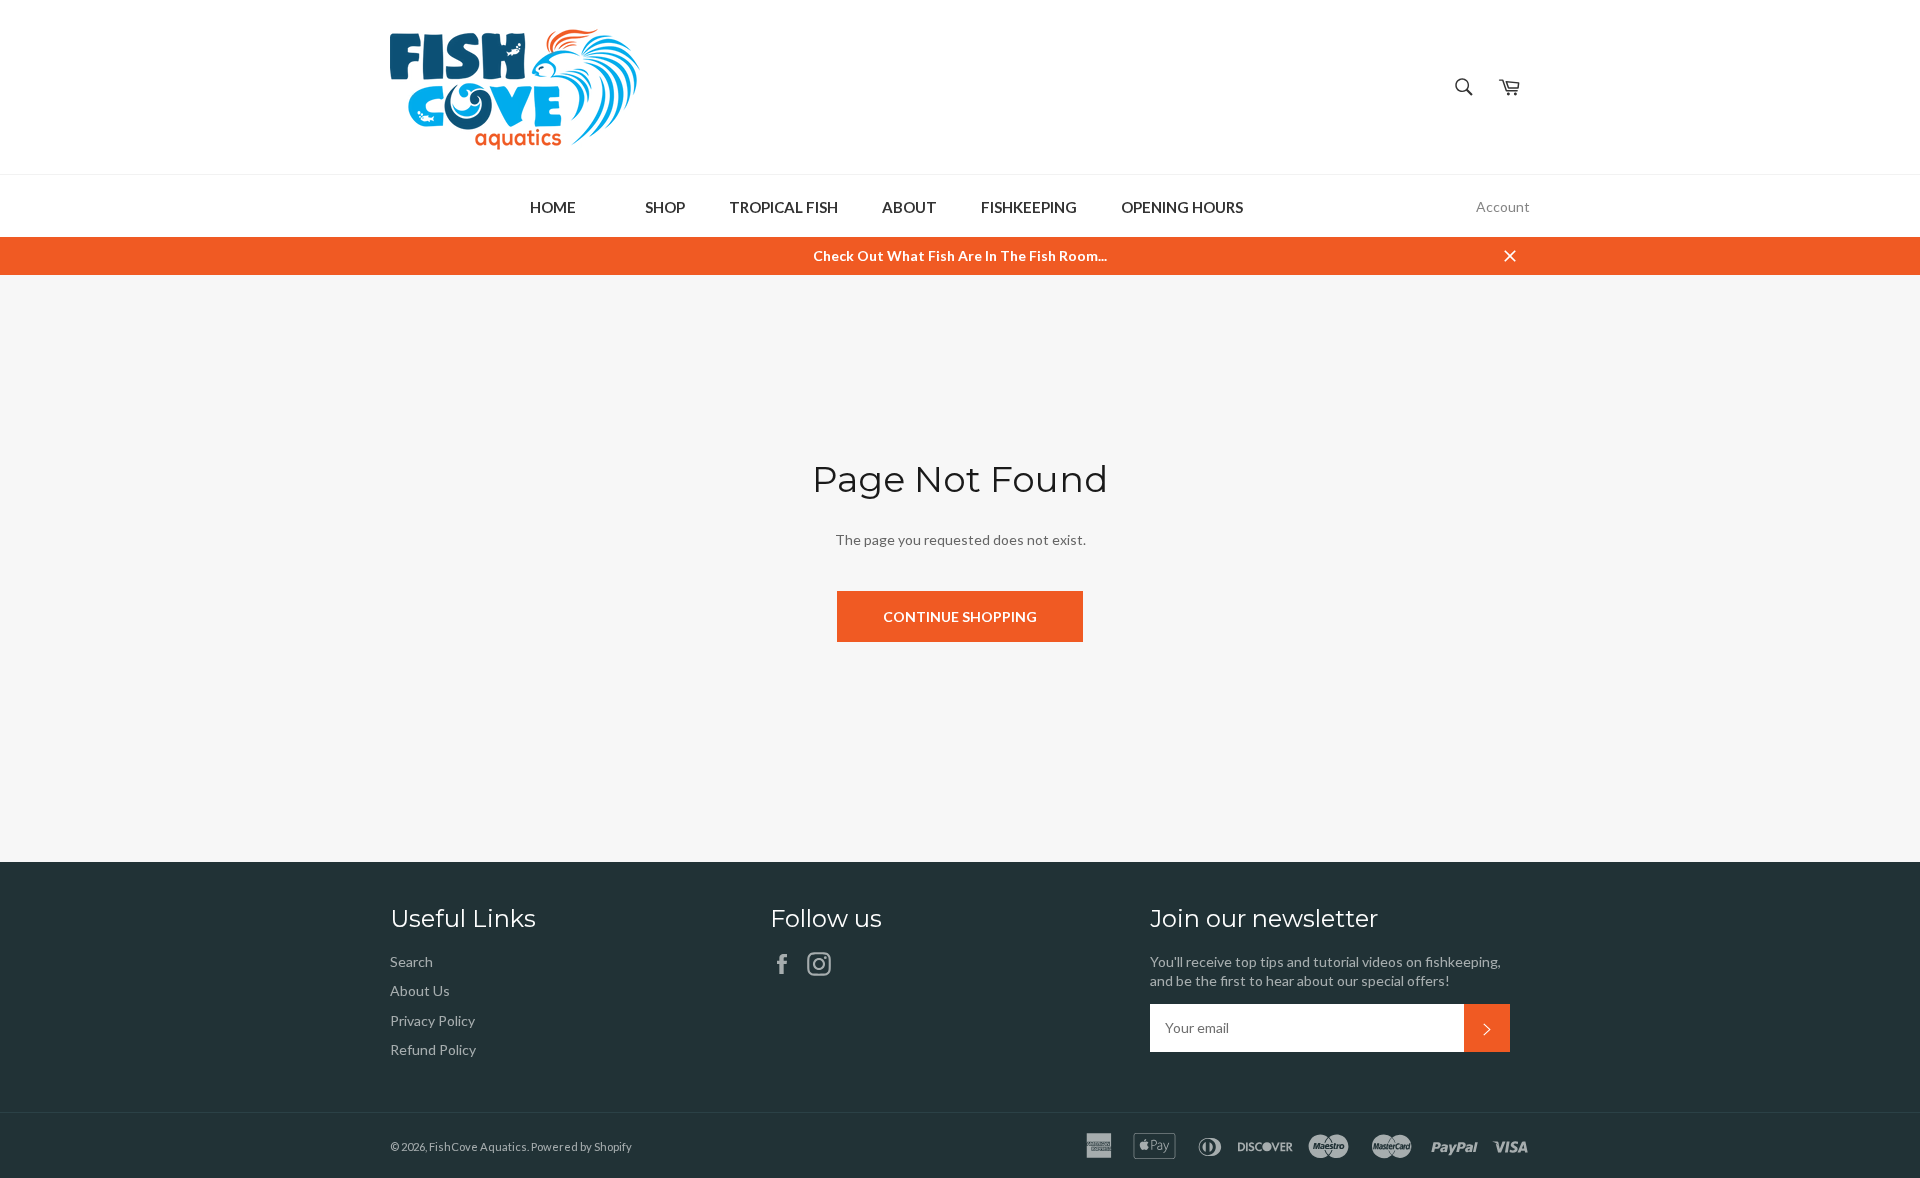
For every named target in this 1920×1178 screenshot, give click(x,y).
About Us (420, 990)
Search (411, 961)
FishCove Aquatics (478, 1146)
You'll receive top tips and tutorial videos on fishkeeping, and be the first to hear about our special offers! (1325, 971)
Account (1503, 206)
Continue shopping (960, 616)
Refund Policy (433, 1049)
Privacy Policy (432, 1020)
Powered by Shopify (581, 1146)
